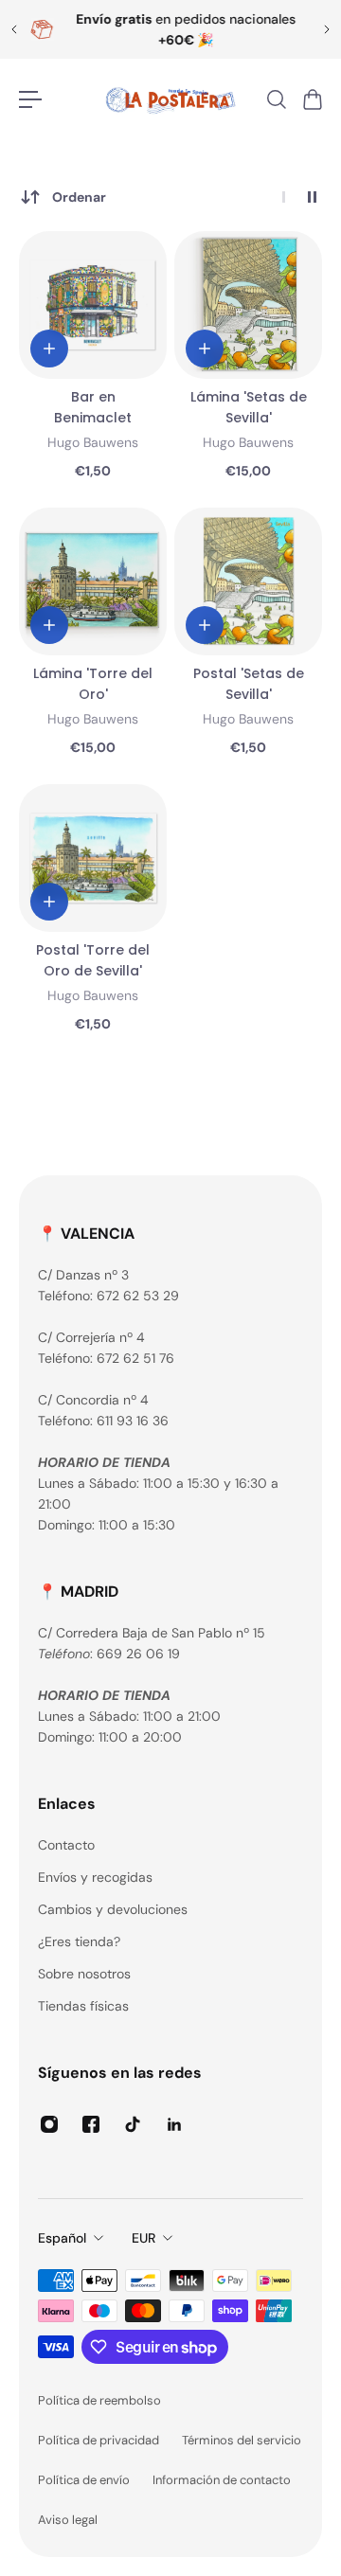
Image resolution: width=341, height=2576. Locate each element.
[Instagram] (49, 2124)
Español (62, 2238)
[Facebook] (91, 2124)
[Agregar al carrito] (49, 349)
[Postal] (248, 581)
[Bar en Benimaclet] (93, 305)
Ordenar (79, 197)
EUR (144, 2238)
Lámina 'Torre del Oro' (93, 684)
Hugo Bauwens (93, 442)
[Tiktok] (133, 2124)
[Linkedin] (174, 2124)
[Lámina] (248, 305)
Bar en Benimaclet (93, 407)
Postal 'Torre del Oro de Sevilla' (93, 960)
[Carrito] (312, 99)
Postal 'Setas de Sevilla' (249, 684)
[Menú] (30, 99)
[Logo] (170, 99)
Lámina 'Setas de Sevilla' (249, 407)
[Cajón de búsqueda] (276, 99)
